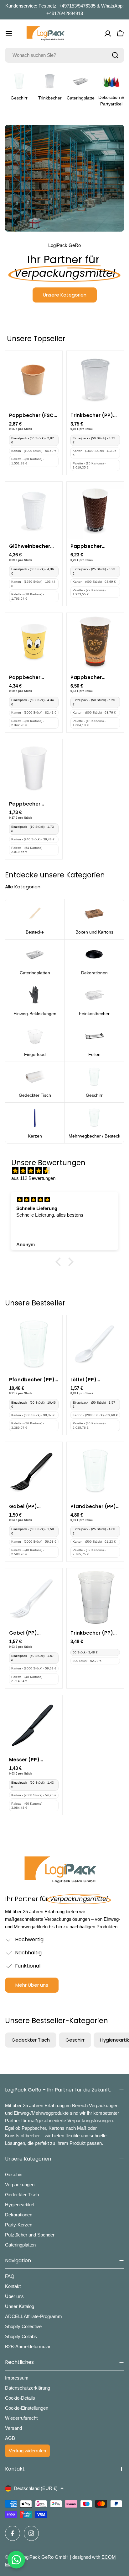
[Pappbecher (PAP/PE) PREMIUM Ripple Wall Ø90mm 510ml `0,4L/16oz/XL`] (95, 510)
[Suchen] (115, 55)
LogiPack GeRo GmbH (45, 2557)
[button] (60, 1262)
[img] (68, 1171)
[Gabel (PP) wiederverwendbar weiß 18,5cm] (34, 1597)
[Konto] (108, 34)
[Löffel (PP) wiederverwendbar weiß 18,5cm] (95, 1344)
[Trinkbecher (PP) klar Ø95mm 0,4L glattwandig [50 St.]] (95, 1597)
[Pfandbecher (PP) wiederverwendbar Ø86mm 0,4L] (34, 1344)
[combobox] (64, 55)
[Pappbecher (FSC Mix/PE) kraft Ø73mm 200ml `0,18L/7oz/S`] (34, 379)
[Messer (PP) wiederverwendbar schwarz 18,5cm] (34, 1724)
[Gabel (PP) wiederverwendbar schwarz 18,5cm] (34, 1470)
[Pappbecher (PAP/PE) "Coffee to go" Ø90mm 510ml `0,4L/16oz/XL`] (95, 641)
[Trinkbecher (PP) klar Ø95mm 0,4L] (95, 379)
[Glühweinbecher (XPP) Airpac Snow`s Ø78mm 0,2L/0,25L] (34, 510)
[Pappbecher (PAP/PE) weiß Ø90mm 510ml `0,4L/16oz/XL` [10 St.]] (34, 768)
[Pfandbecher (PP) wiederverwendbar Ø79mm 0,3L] (95, 1470)
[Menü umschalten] (9, 34)
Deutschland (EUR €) (36, 2488)
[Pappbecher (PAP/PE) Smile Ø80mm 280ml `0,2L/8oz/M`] (34, 641)
